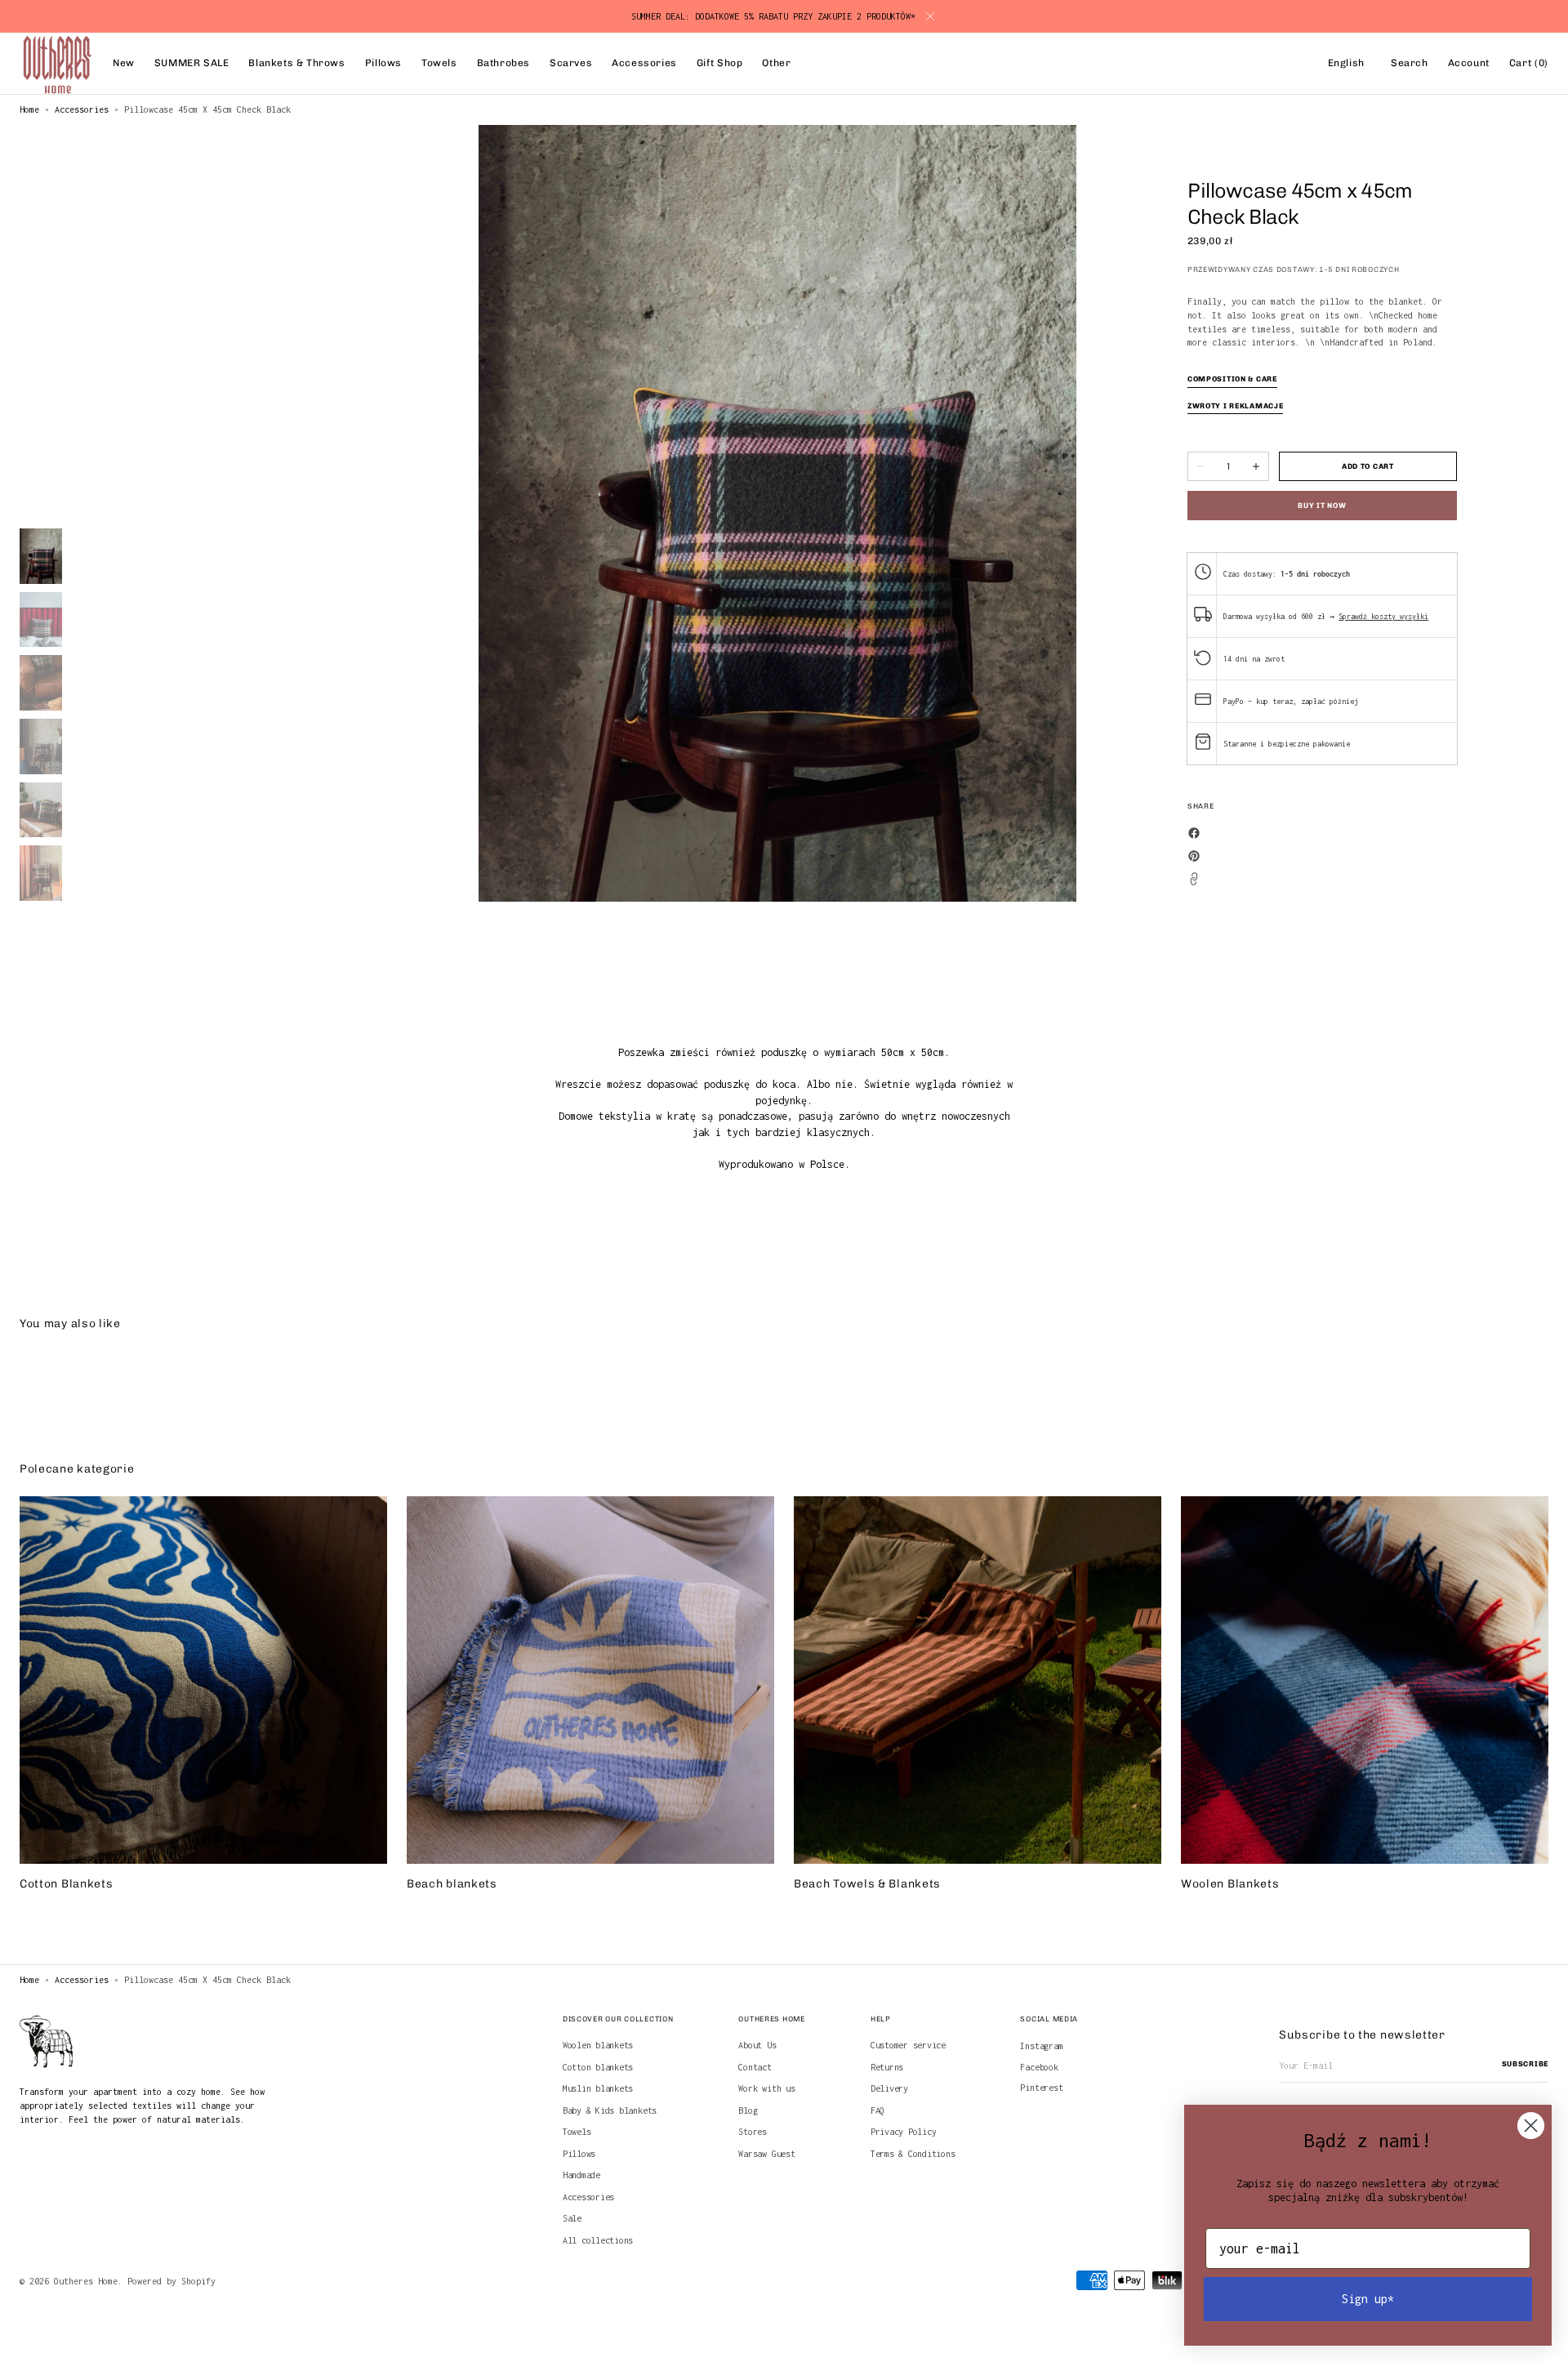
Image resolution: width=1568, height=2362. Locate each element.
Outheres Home (86, 2281)
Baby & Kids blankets (610, 2110)
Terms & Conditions (913, 2154)
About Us (757, 2045)
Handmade (581, 2175)
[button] (1346, 64)
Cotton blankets (598, 2067)
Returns (887, 2067)
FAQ (878, 2110)
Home (29, 109)
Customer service (908, 2045)
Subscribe (1525, 2064)
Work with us (766, 2088)
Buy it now (1322, 506)
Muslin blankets (598, 2088)
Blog (748, 2110)
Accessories (82, 109)
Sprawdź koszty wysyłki (1383, 616)
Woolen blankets (598, 2045)
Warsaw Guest (766, 2154)
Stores (753, 2132)
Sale (572, 2218)
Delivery (889, 2088)
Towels (577, 2132)
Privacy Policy (904, 2132)
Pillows (579, 2154)
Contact (755, 2067)
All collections (598, 2240)
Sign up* (1368, 2299)
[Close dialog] (1531, 2126)
